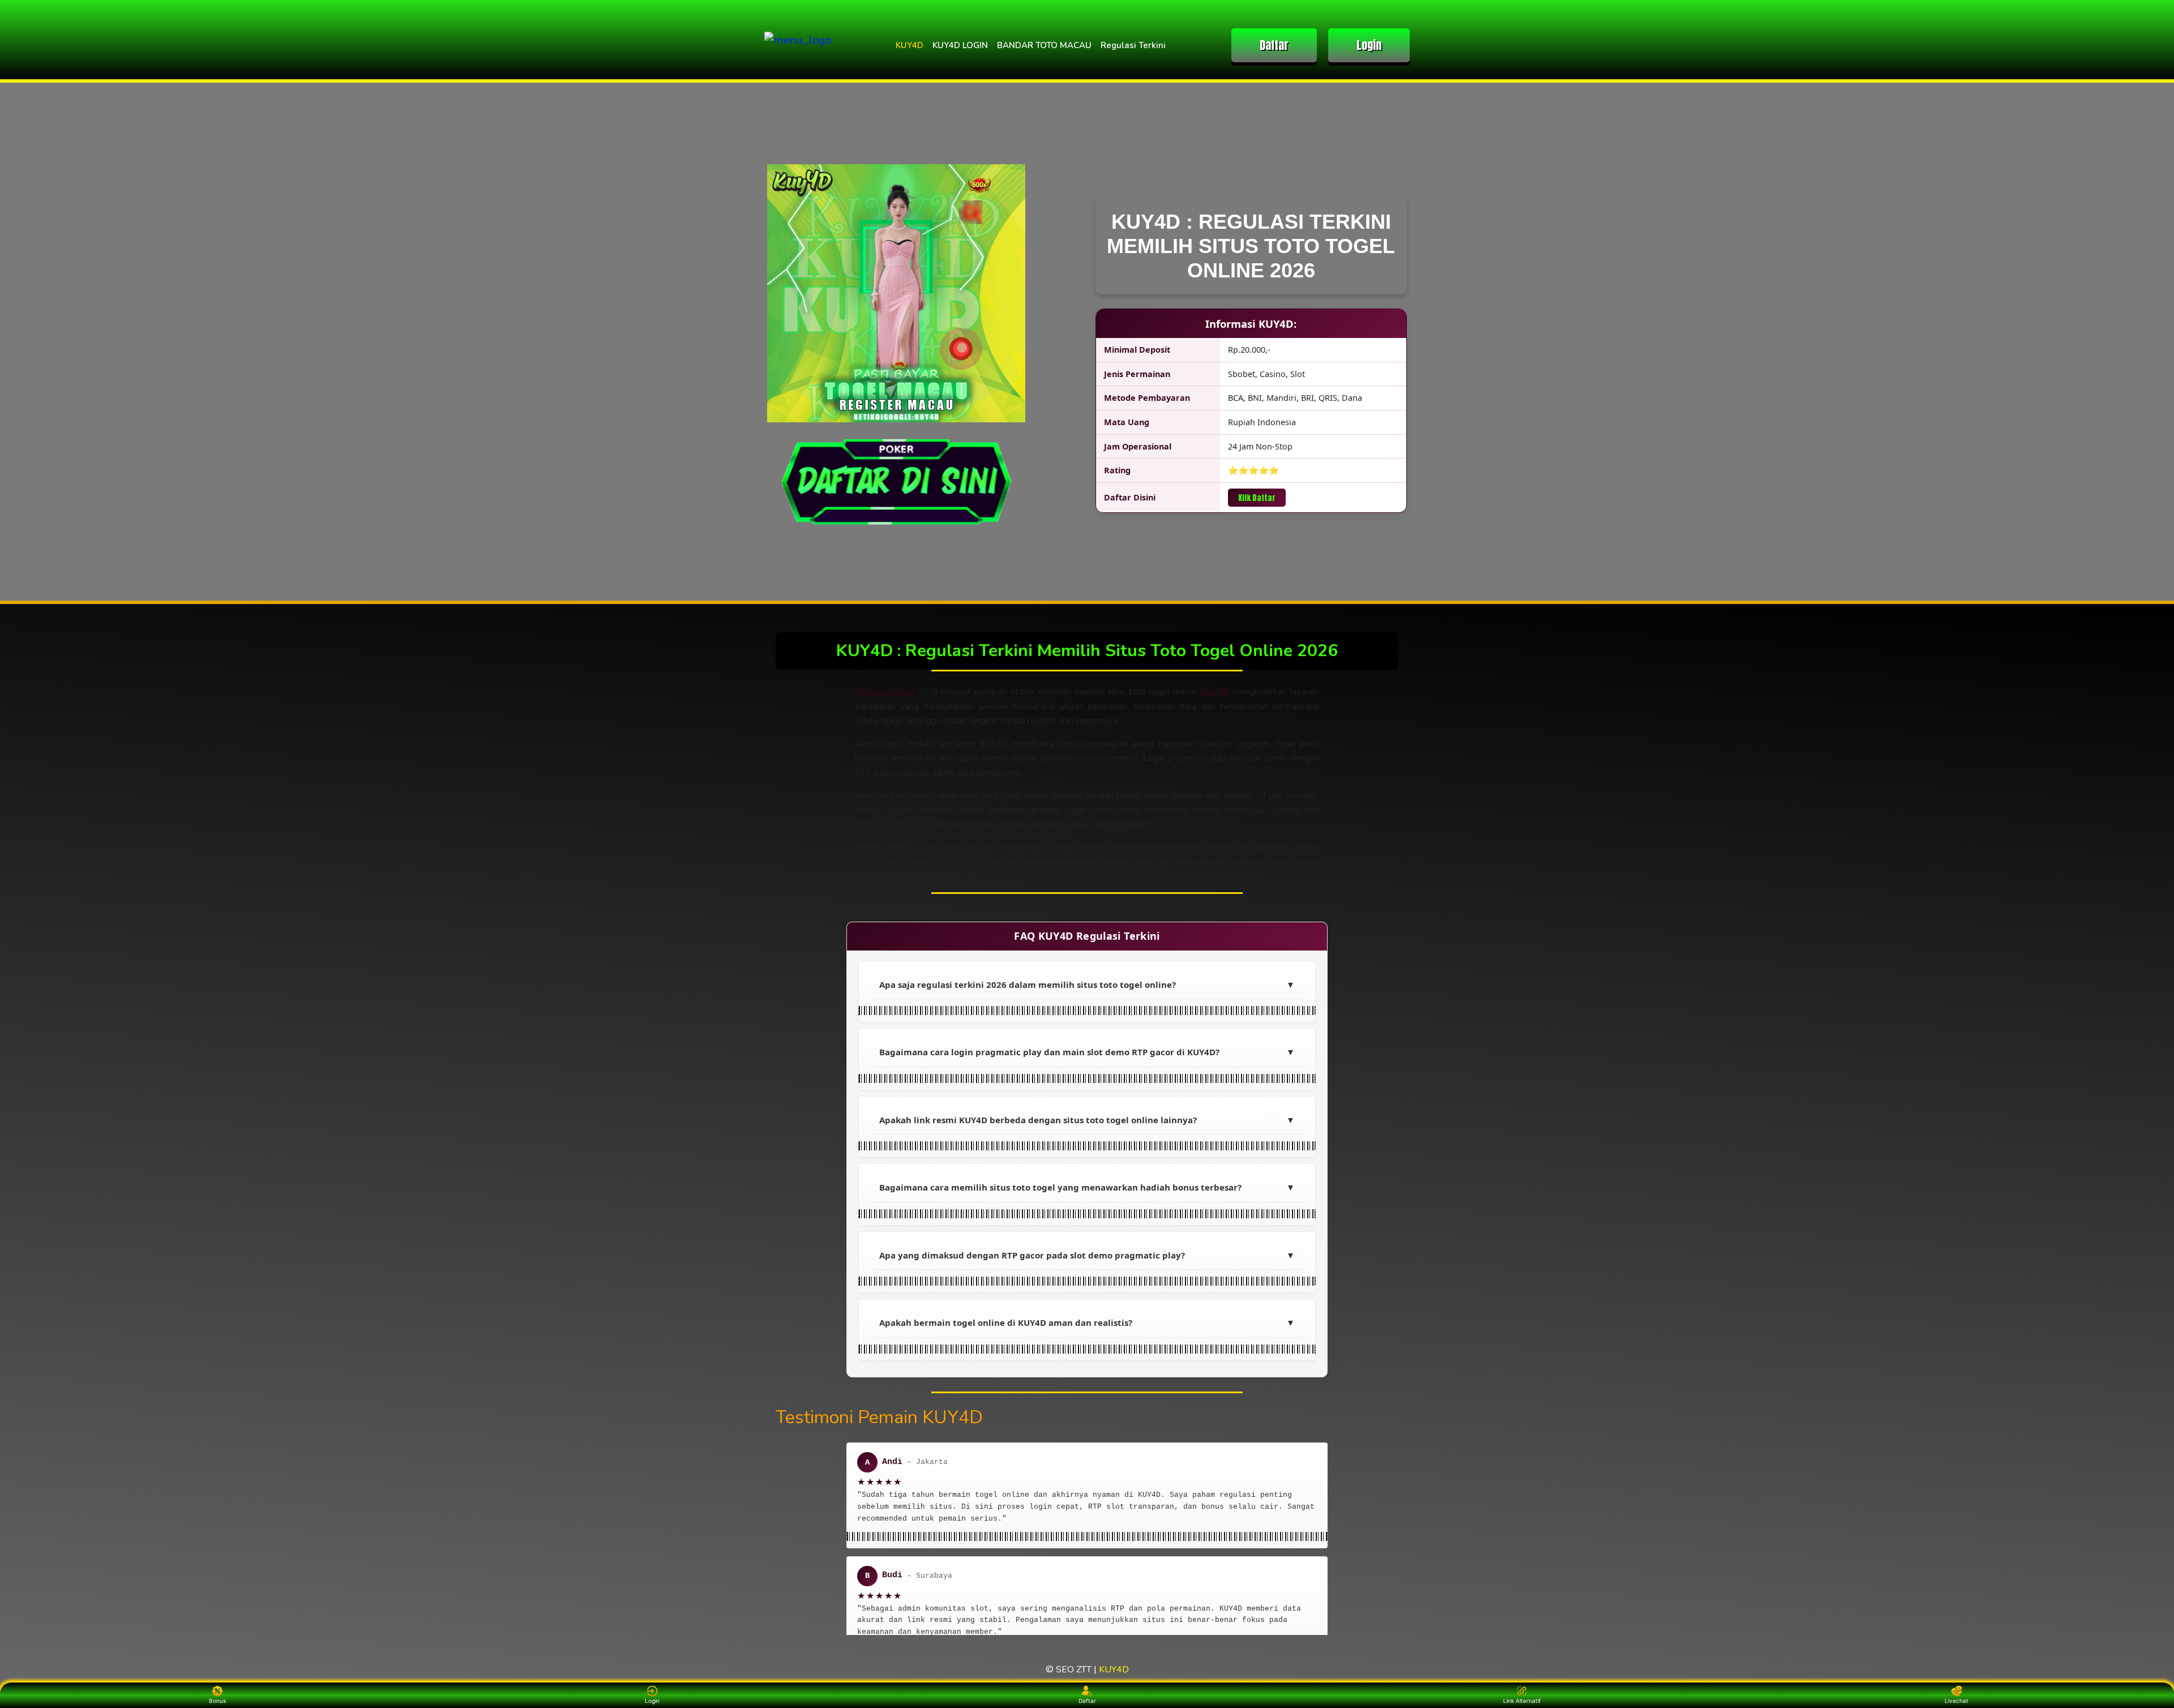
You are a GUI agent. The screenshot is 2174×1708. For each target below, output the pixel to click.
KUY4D (910, 45)
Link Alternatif (1522, 1701)
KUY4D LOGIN (960, 45)
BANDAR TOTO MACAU (1044, 45)
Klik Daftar (1257, 498)
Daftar (1274, 45)
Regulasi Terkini (1133, 45)
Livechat (1957, 1701)
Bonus (217, 1701)
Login (1369, 45)
